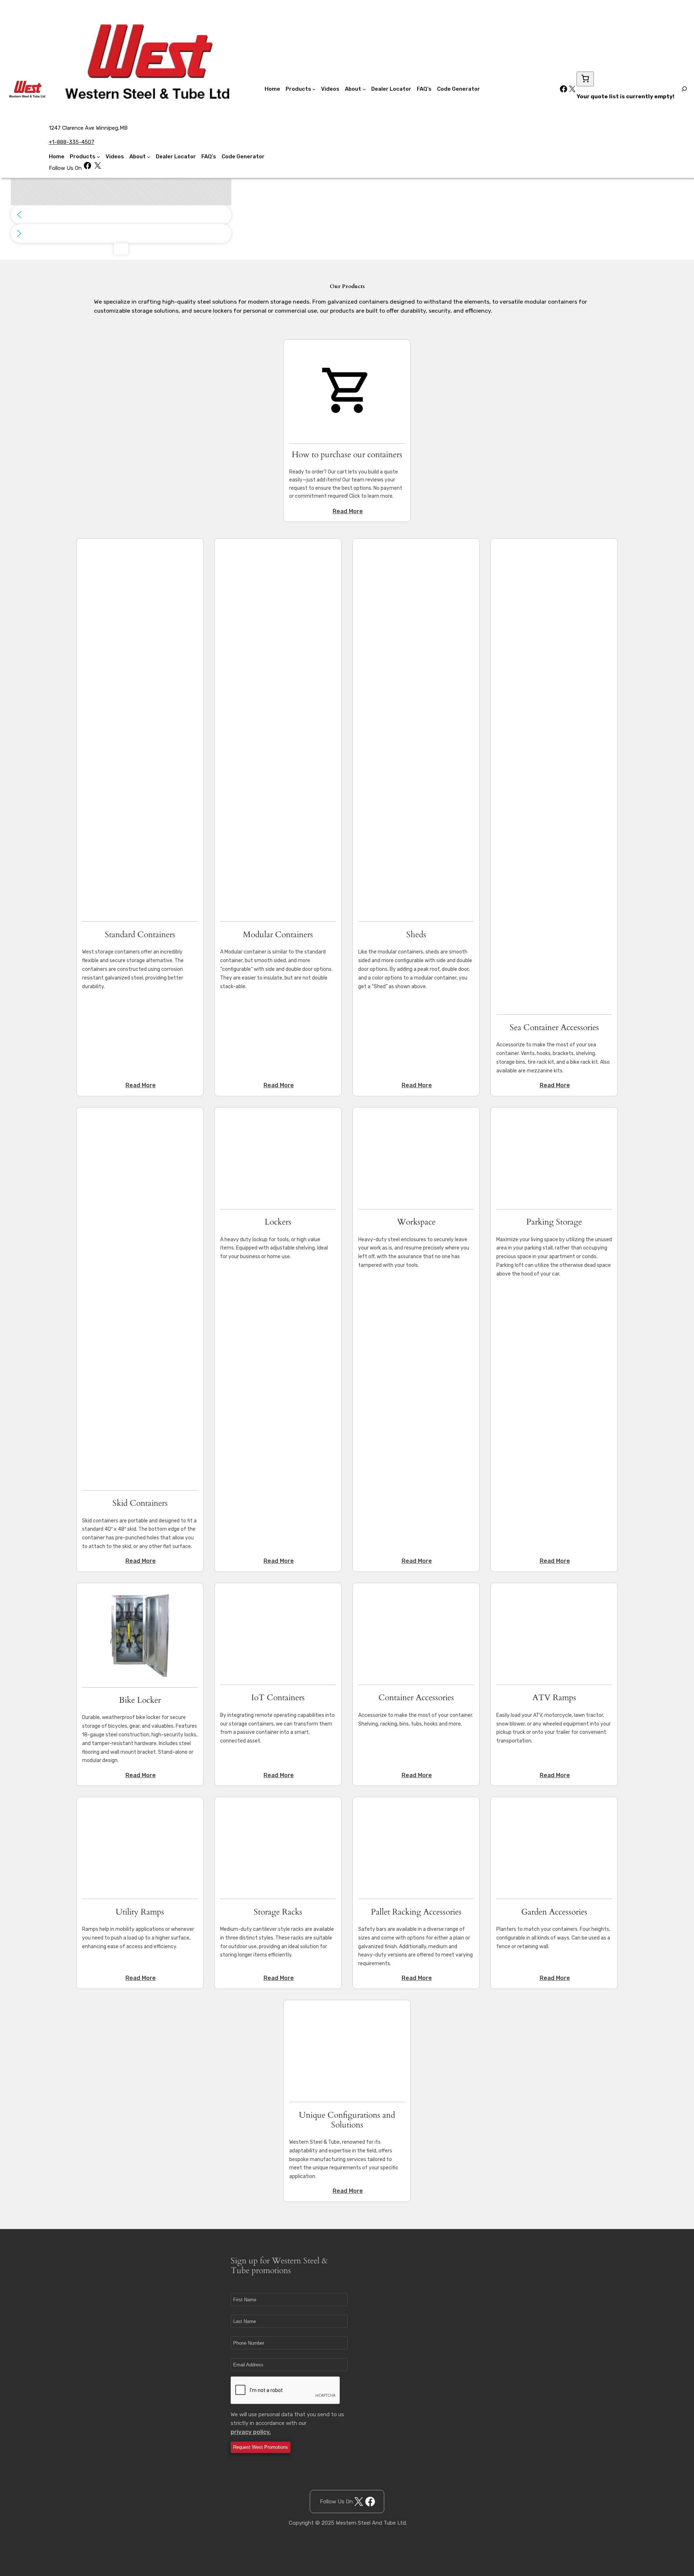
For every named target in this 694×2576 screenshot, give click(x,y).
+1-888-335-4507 (72, 142)
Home (57, 157)
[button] (121, 215)
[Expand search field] (684, 89)
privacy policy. (251, 2432)
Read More (348, 511)
